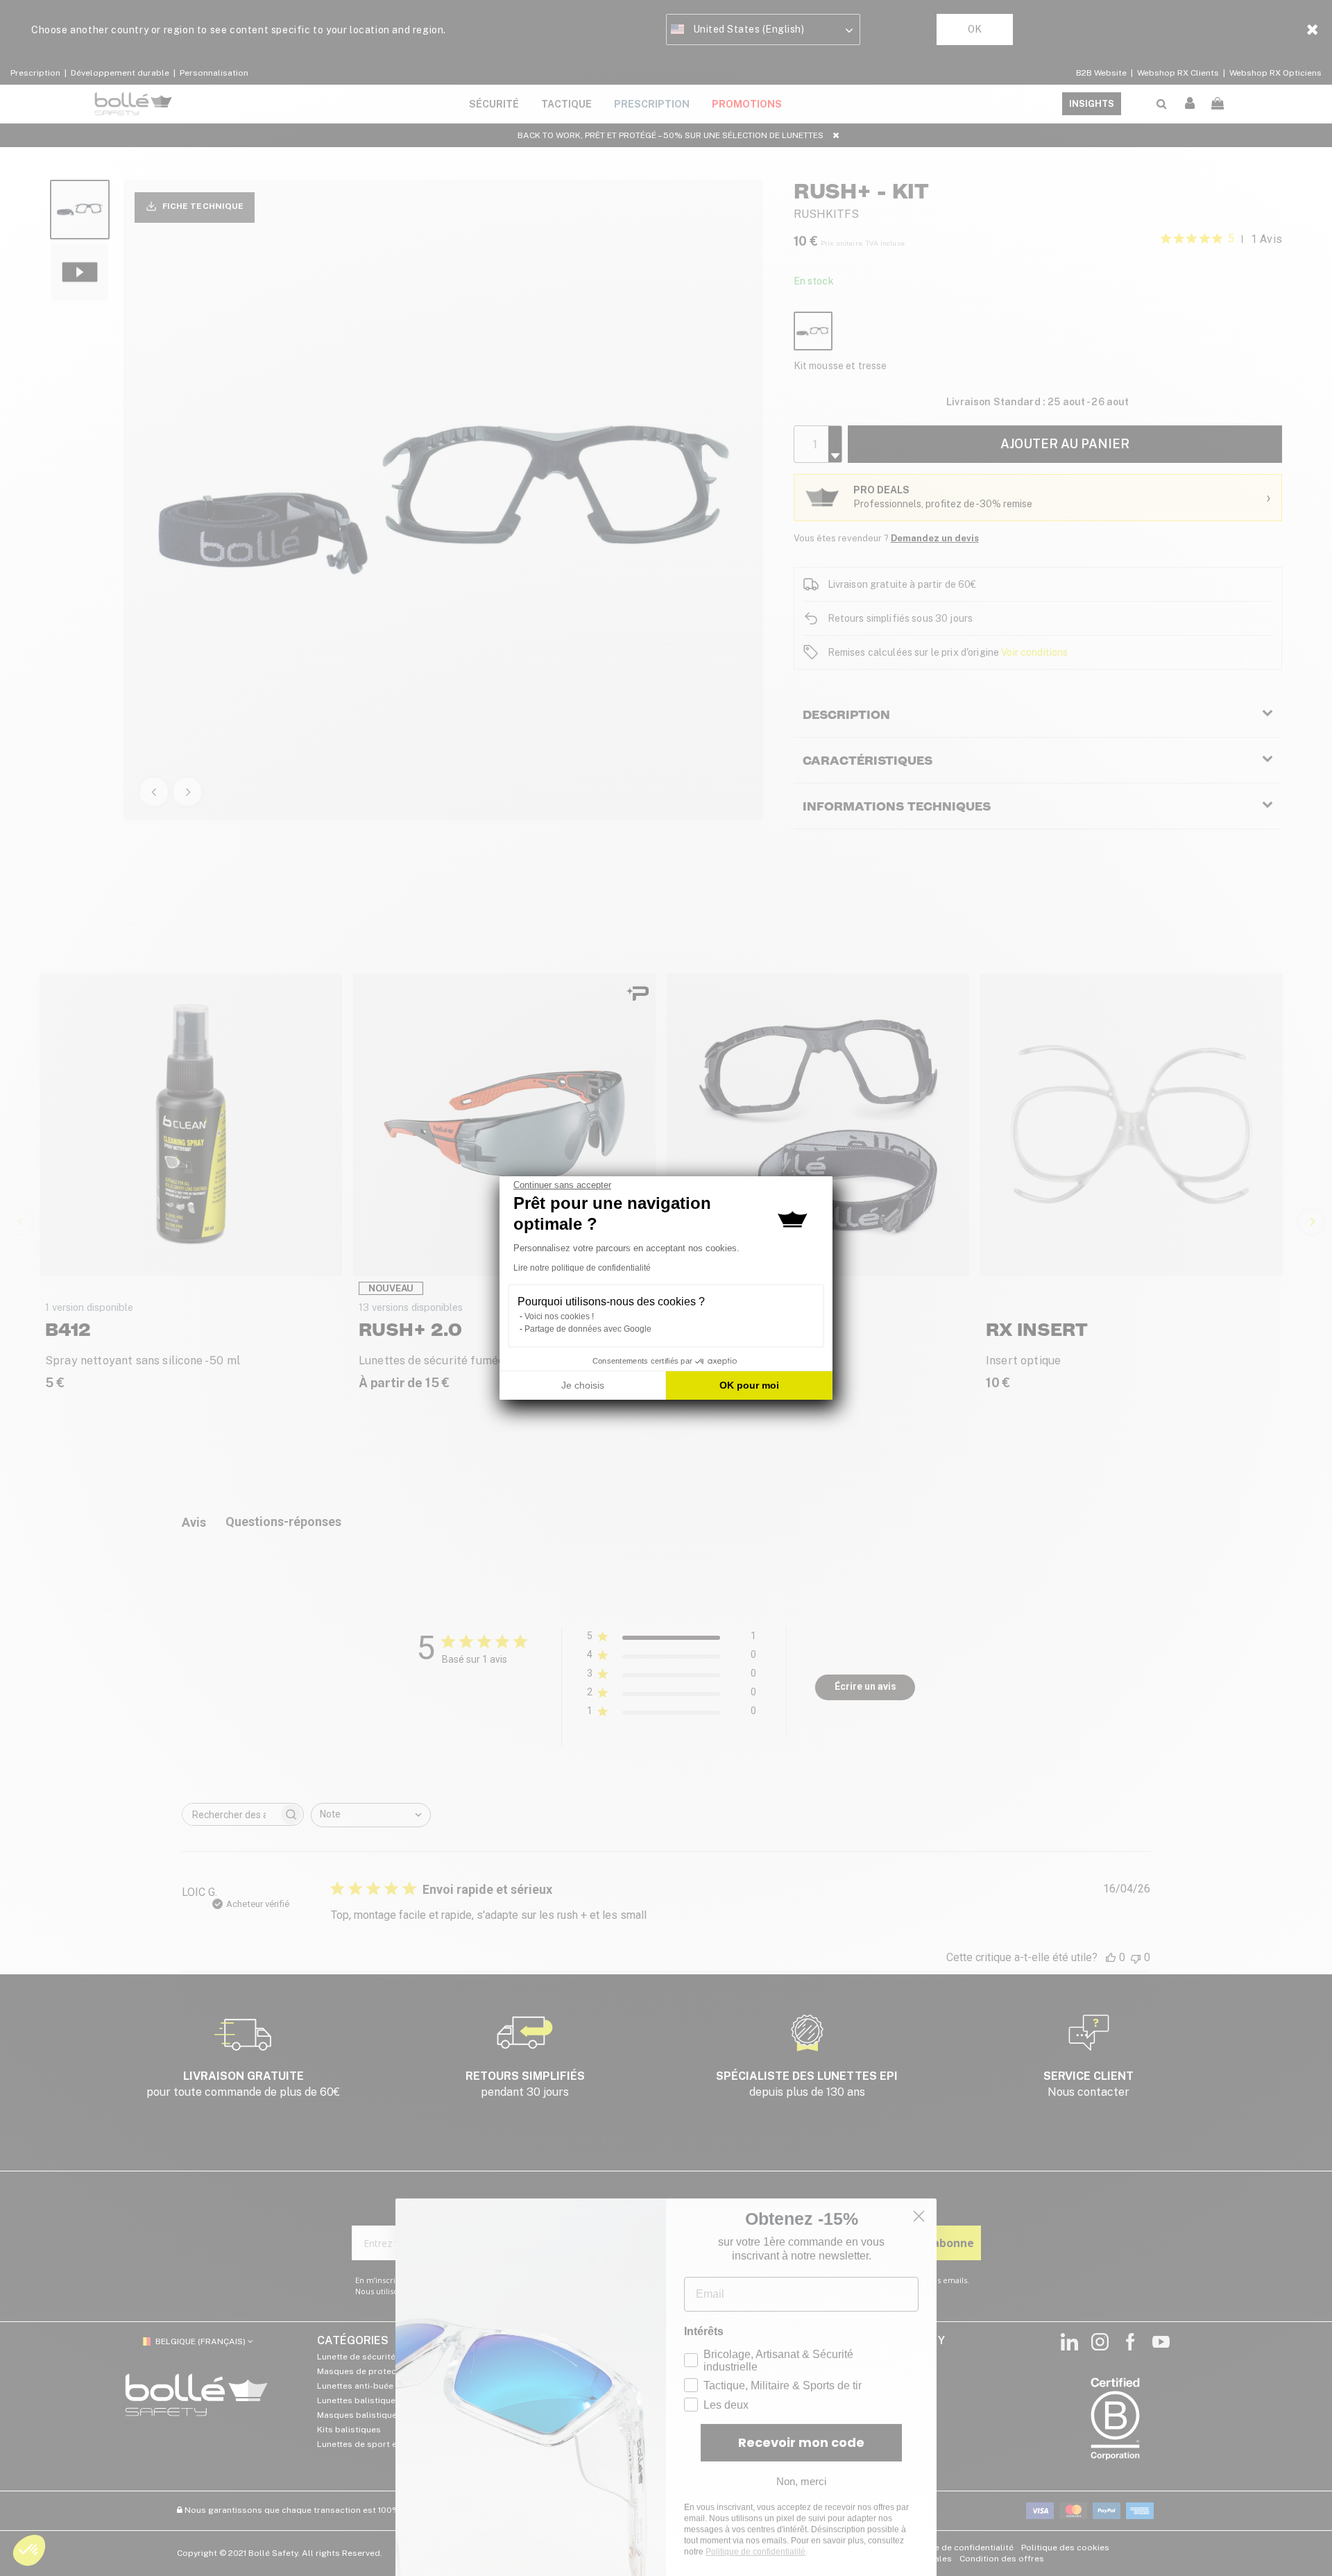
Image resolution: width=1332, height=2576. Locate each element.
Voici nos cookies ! (559, 1316)
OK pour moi (749, 1385)
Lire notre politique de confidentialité (582, 1268)
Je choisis (583, 1385)
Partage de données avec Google (588, 1329)
